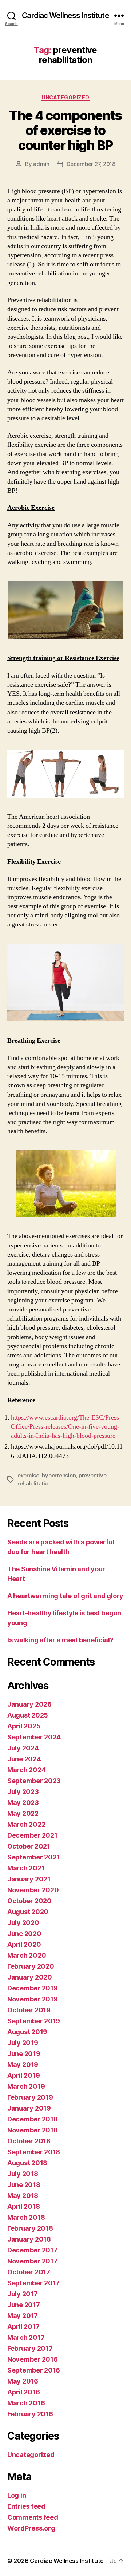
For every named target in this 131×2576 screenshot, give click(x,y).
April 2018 (23, 2206)
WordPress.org (31, 2528)
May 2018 (23, 2196)
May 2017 (23, 2316)
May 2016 (23, 2381)
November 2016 (33, 2359)
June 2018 (24, 2185)
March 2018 (26, 2217)
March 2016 (26, 2403)
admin (41, 164)
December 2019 (33, 1988)
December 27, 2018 (91, 164)
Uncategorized (65, 97)
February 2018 (30, 2228)
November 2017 (32, 2261)
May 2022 (23, 1813)
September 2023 (34, 1781)
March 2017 (26, 2337)
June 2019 (24, 2054)
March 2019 (26, 2086)
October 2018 (29, 2141)
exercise (28, 1475)
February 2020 (31, 1966)
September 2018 (34, 2152)
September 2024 (34, 1737)
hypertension (59, 1475)
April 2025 (24, 1726)
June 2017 (24, 2305)
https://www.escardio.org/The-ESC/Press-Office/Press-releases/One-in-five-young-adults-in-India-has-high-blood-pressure (66, 1427)
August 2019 (27, 2032)
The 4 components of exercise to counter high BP (65, 130)
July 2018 (23, 2174)
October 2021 (29, 1846)
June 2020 (24, 1934)
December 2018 (33, 2119)
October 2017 (29, 2272)
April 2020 (24, 1944)
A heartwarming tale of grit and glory (65, 1596)
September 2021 (33, 1857)
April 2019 (23, 2075)
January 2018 (29, 2239)
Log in (17, 2495)
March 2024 (26, 1770)
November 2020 (33, 1890)
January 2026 (29, 1704)
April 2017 (23, 2327)
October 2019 (29, 2010)
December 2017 (32, 2250)
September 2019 (34, 2021)
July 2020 (23, 1923)
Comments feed (33, 2517)
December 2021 (32, 1835)
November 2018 (33, 2130)
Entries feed (26, 2506)
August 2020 (28, 1912)
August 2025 (28, 1715)
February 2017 (30, 2348)
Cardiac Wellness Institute (65, 15)
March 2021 (26, 1868)
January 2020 (30, 1977)
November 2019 (33, 1999)
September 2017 (33, 2283)
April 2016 (23, 2392)
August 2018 (27, 2163)
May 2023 (23, 1803)
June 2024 (24, 1759)
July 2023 (23, 1792)
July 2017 (23, 2294)
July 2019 (23, 2043)
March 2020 (27, 1955)
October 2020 (29, 1901)
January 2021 (29, 1879)
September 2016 (34, 2370)
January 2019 (29, 2108)
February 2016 (30, 2414)
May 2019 (23, 2065)
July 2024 (23, 1748)
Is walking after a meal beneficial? (60, 1640)
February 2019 (30, 2097)
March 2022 (26, 1824)
